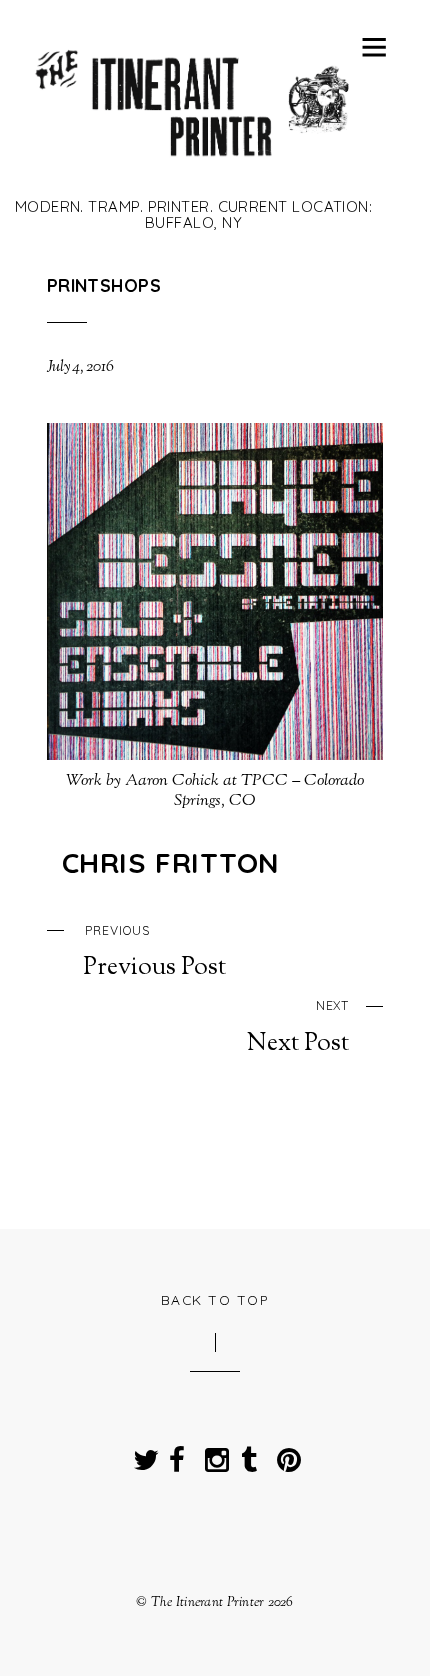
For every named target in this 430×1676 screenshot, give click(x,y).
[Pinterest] (285, 1453)
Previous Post (154, 953)
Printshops (104, 285)
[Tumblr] (249, 1453)
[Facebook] (177, 1453)
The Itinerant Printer (208, 1602)
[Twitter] (141, 1453)
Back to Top (215, 1299)
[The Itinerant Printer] (193, 167)
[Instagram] (213, 1453)
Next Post (298, 1028)
